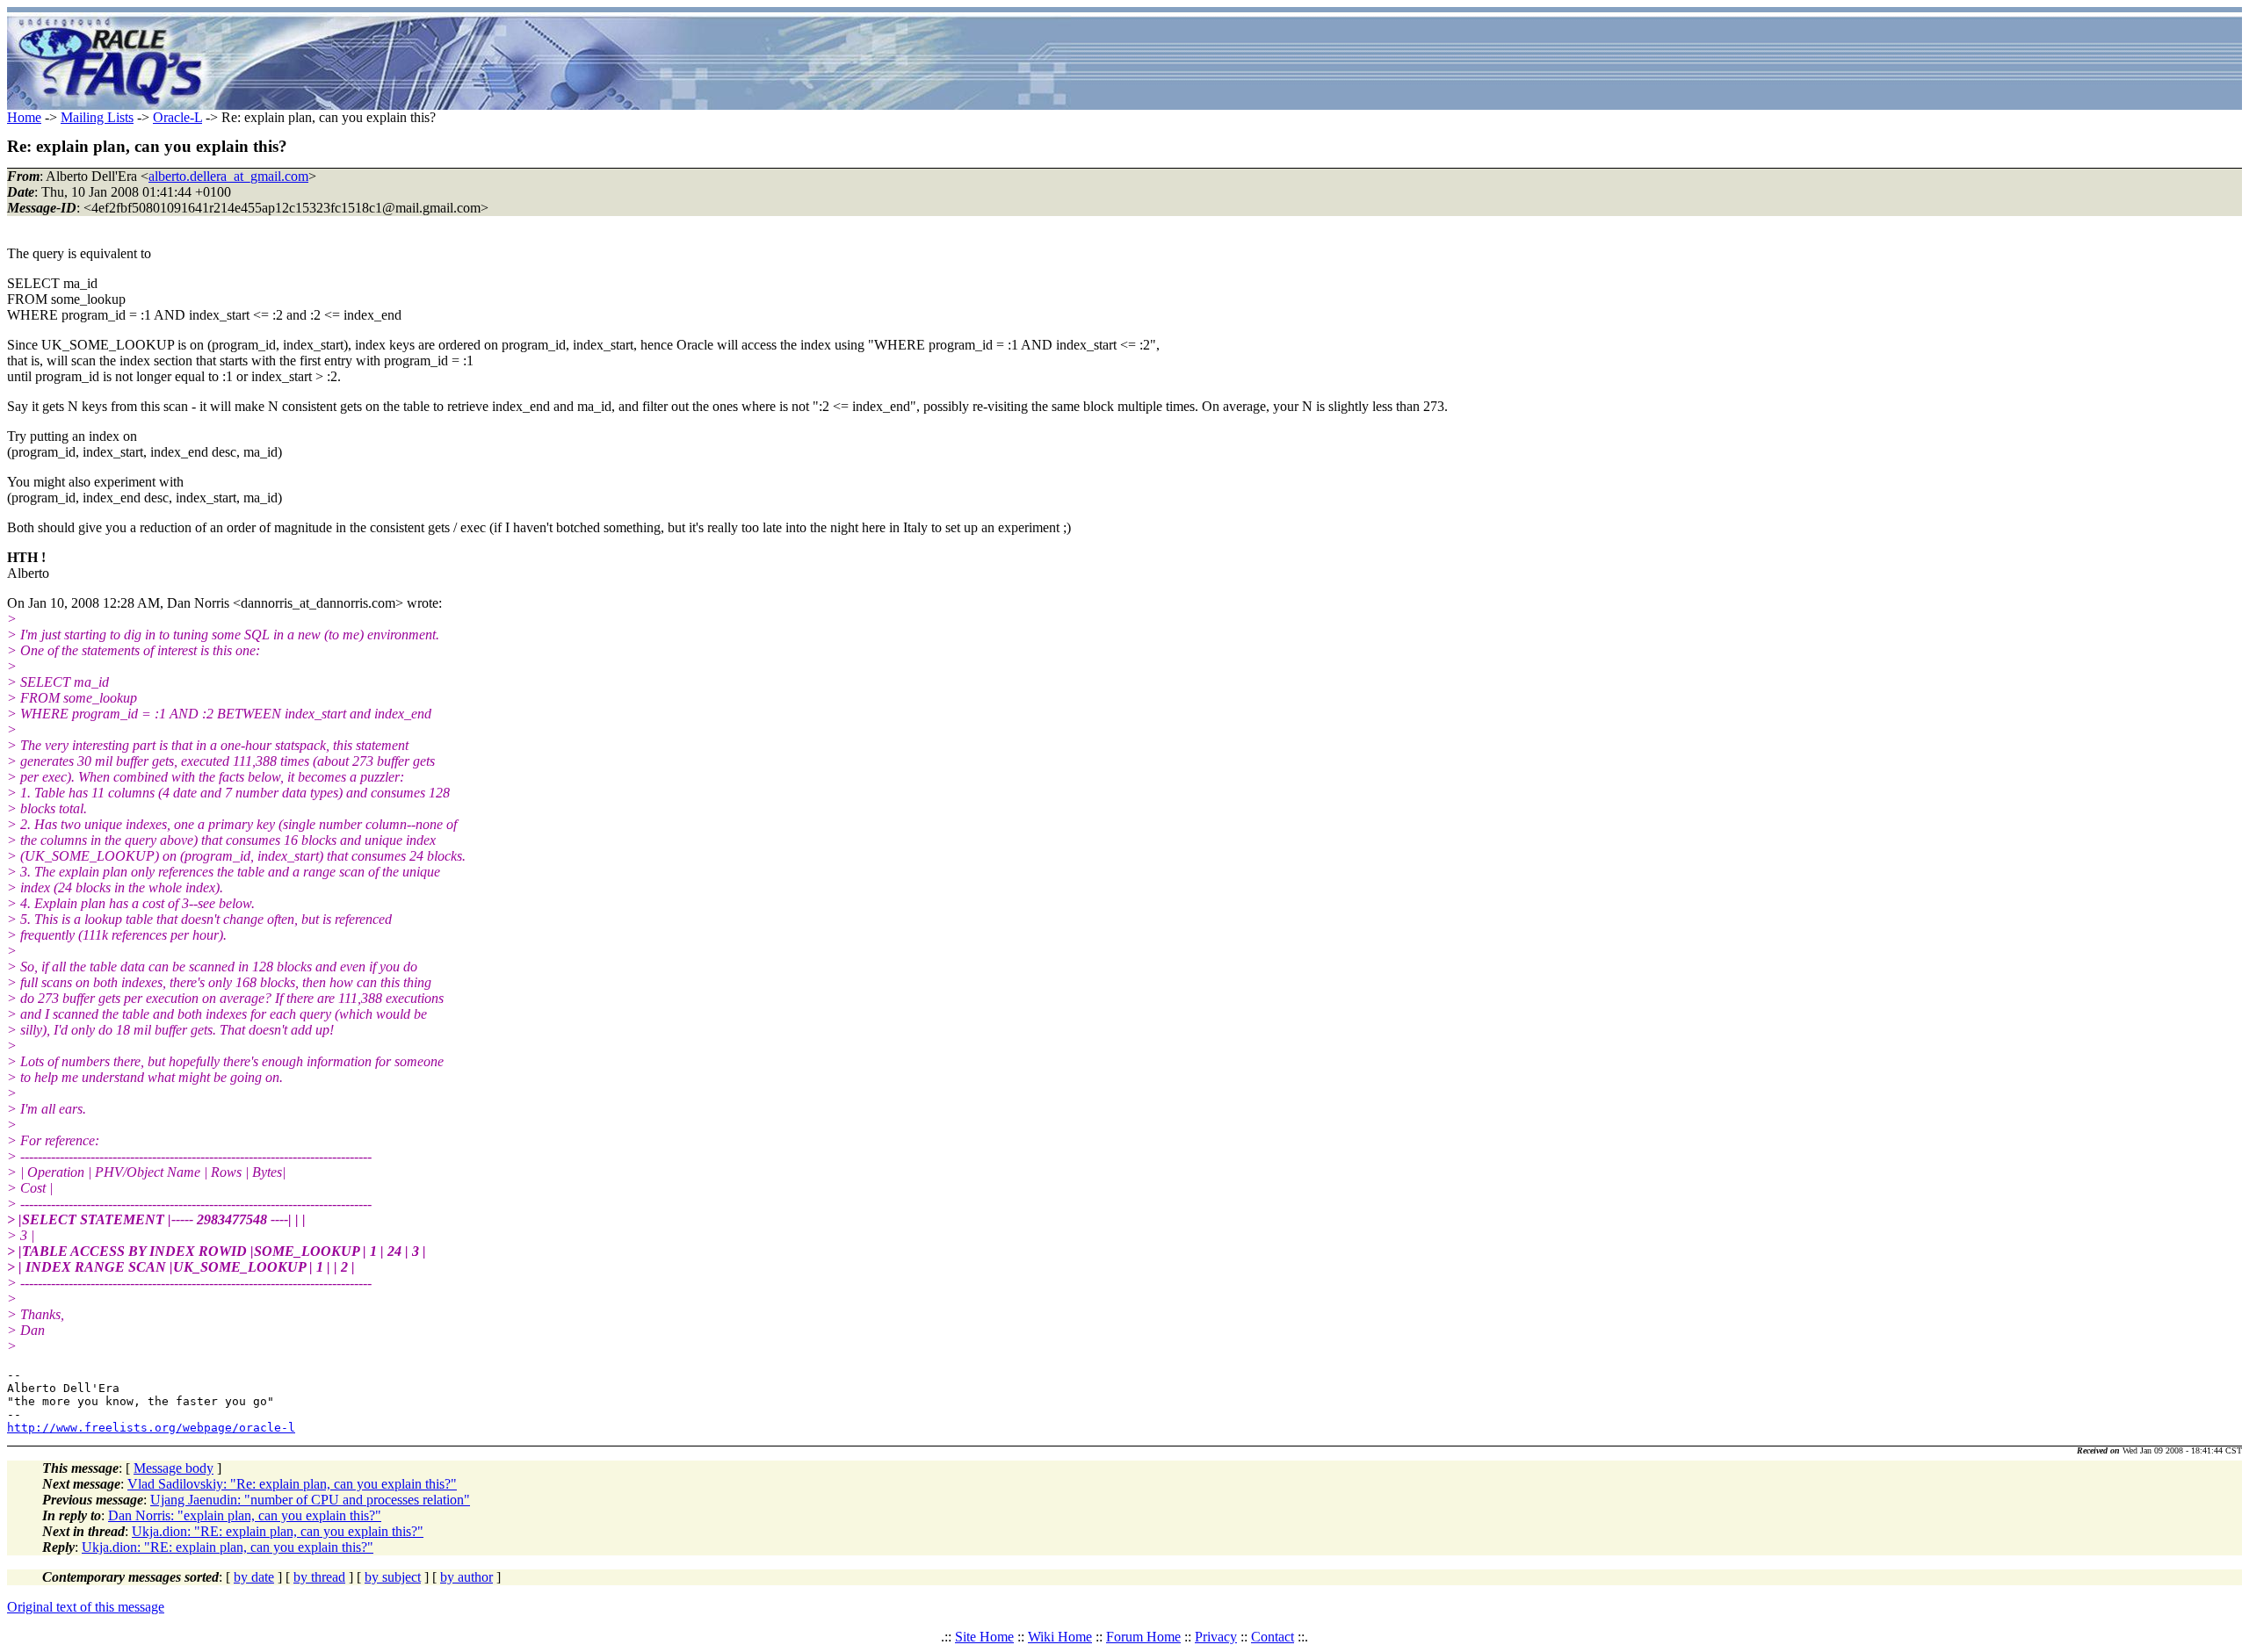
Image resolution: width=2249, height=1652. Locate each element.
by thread (319, 1577)
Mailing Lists (97, 117)
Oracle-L (177, 117)
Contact (1273, 1637)
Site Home (984, 1637)
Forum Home (1143, 1637)
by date (254, 1577)
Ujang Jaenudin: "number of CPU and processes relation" (310, 1500)
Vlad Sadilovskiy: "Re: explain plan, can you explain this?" (292, 1484)
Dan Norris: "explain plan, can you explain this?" (245, 1515)
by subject (393, 1577)
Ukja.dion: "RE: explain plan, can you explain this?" (278, 1531)
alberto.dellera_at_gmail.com (228, 176)
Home (24, 117)
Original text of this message (86, 1607)
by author (466, 1577)
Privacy (1216, 1637)
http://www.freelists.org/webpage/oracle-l (151, 1428)
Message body (174, 1468)
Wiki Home (1060, 1637)
